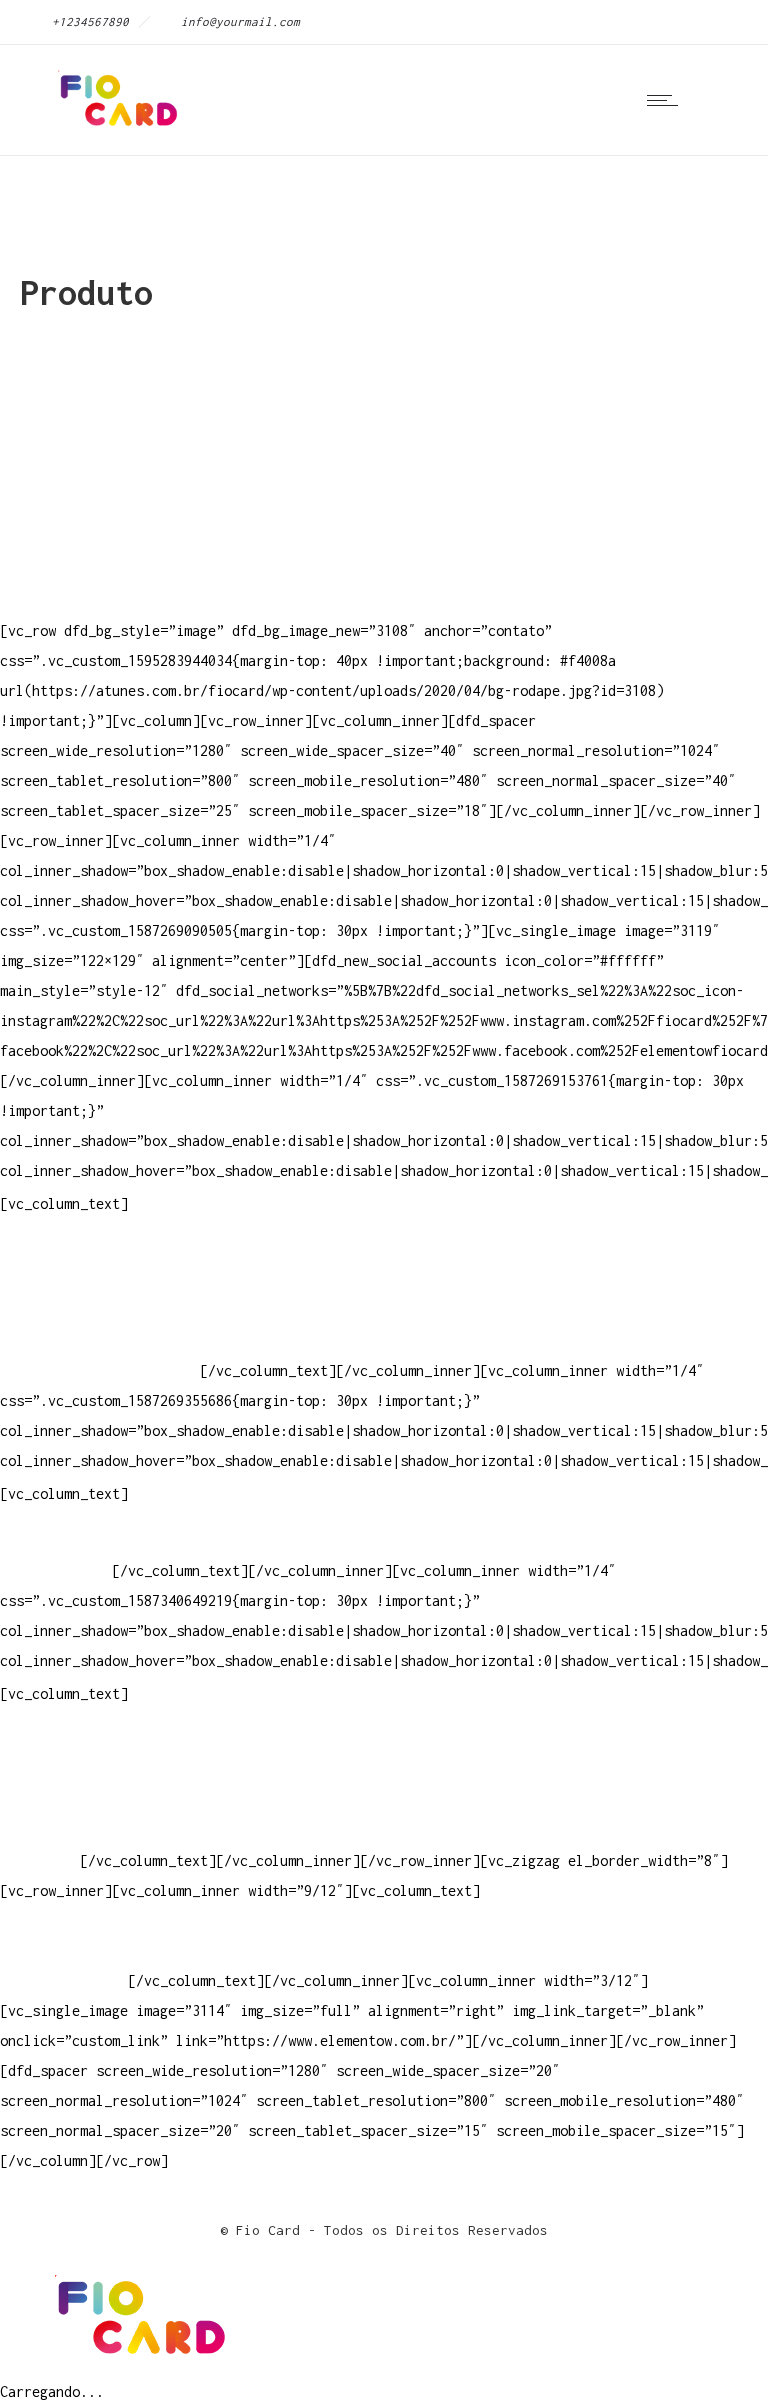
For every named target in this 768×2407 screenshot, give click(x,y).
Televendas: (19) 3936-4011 (104, 1250)
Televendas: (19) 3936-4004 (104, 1280)
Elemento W (40, 1830)
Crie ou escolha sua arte (96, 1740)
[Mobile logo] (136, 2361)
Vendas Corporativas (76, 1800)
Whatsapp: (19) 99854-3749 (100, 1370)
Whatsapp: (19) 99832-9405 (100, 1340)
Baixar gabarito (60, 1770)
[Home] (115, 129)
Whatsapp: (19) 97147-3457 (100, 1310)
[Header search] (722, 99)
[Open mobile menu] (667, 100)
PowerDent (36, 1860)
